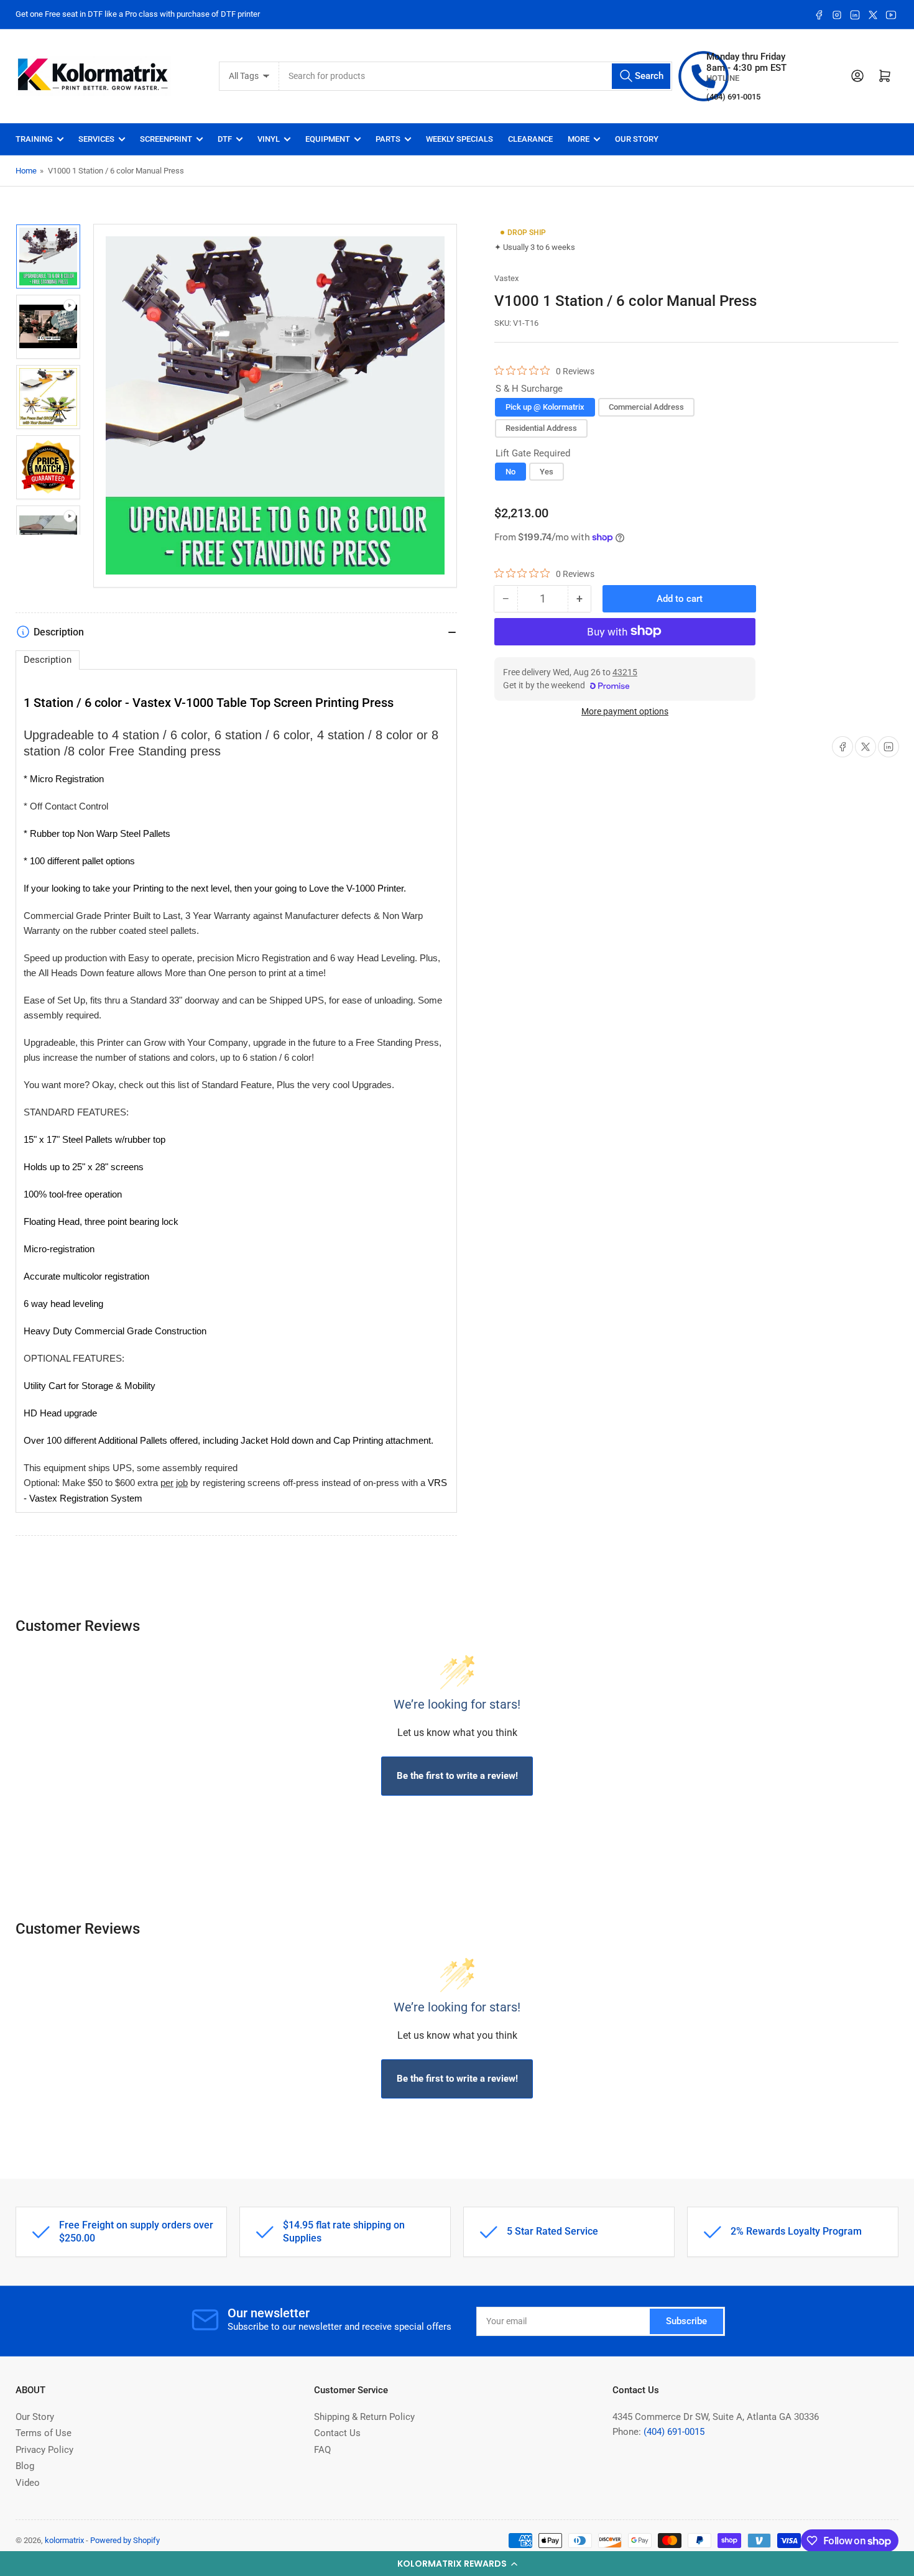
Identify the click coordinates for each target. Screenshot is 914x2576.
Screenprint (166, 139)
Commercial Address (646, 407)
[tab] (48, 660)
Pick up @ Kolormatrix (545, 407)
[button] (457, 2564)
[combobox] (476, 76)
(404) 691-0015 (674, 2432)
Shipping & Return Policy (364, 2417)
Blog (25, 2466)
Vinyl (269, 139)
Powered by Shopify (125, 2540)
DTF (225, 139)
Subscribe (686, 2321)
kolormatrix (64, 2540)
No (510, 471)
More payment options (625, 711)
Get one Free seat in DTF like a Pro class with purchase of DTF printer (138, 14)
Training (34, 139)
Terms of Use (44, 2433)
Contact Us (337, 2433)
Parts (388, 139)
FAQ (322, 2450)
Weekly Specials (459, 139)
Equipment (328, 139)
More (579, 139)
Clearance (530, 139)
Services (96, 139)
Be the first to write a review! (457, 1776)
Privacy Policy (44, 2450)
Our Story (637, 139)
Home (26, 171)
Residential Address (541, 427)
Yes (547, 471)
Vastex (506, 278)
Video (28, 2483)
